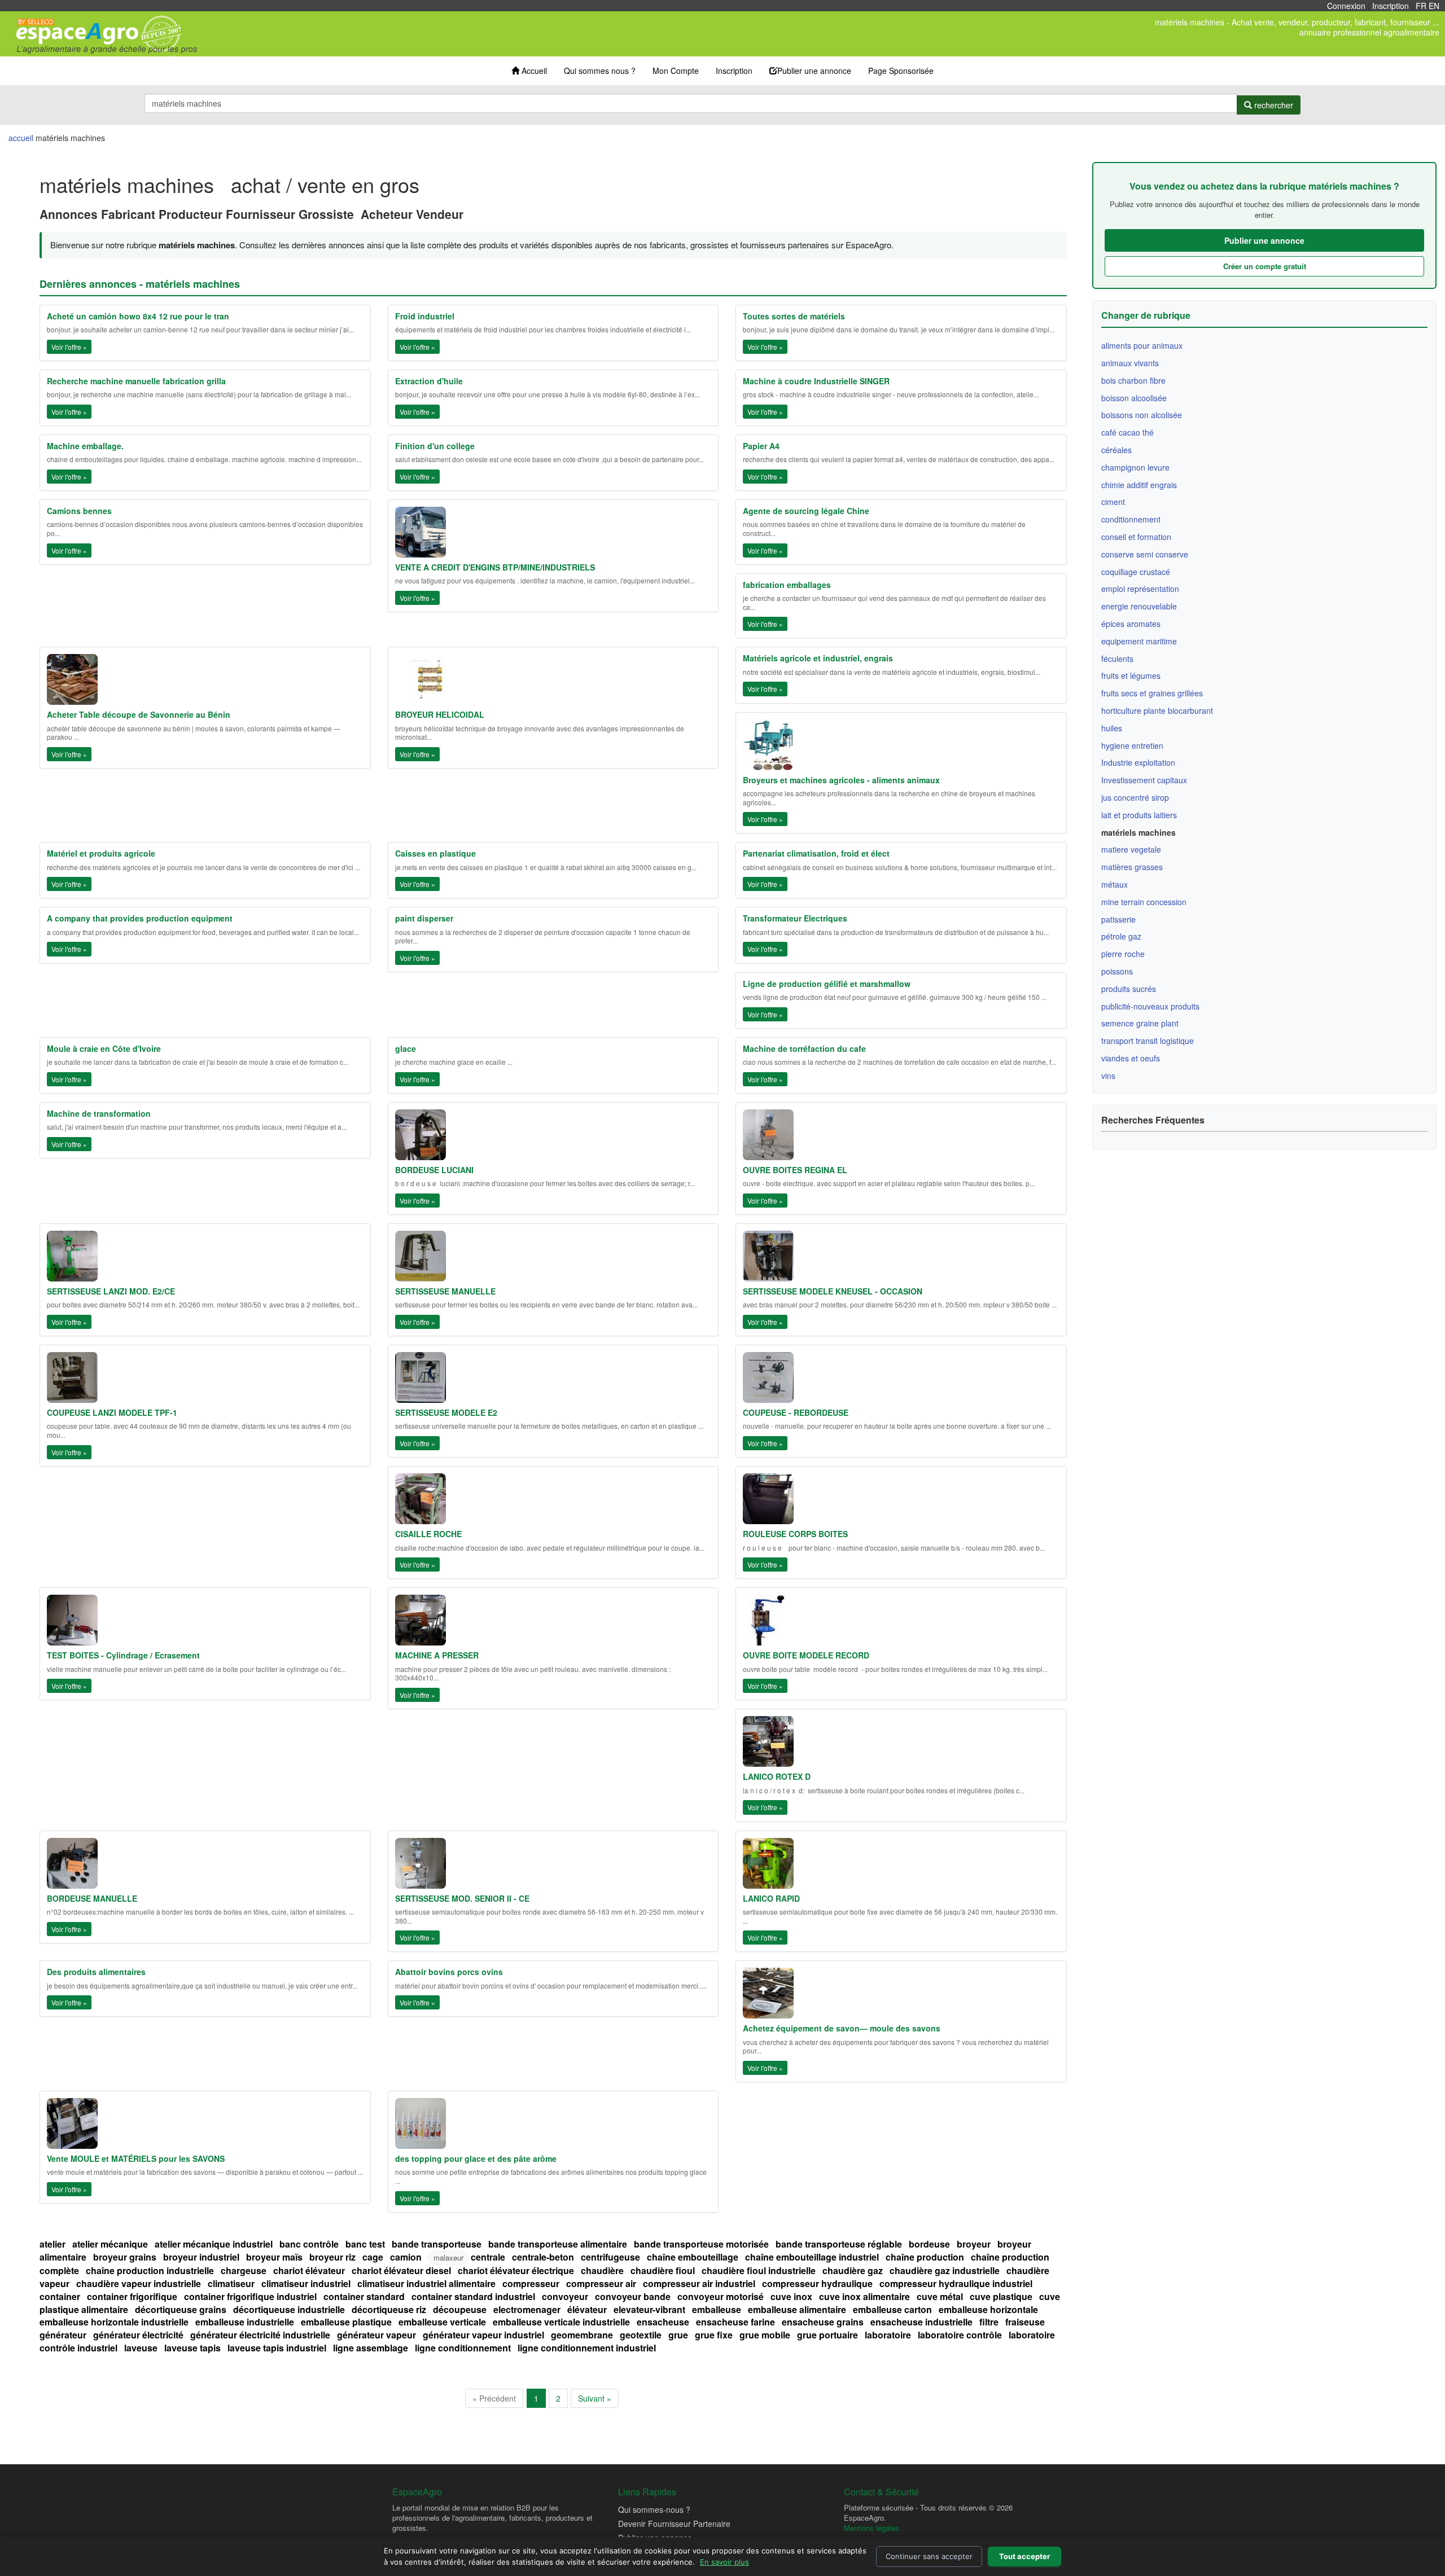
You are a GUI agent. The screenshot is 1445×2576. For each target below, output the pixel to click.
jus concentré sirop (1135, 797)
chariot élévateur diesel (401, 2270)
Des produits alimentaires (96, 1972)
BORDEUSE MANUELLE (92, 1898)
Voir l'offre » (69, 347)
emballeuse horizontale (988, 2309)
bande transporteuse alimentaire (558, 2244)
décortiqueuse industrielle (289, 2309)
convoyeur (565, 2296)
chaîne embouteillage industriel (812, 2257)
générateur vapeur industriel (483, 2335)
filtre (989, 2322)
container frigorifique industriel (250, 2296)
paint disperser (424, 918)
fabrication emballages (787, 585)
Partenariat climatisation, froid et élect (816, 853)
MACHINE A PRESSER (437, 1655)
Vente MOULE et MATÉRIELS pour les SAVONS (136, 2158)
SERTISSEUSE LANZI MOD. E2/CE (111, 1291)
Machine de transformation (99, 1113)
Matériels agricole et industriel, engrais (818, 658)
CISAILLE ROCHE (428, 1534)
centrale (488, 2257)
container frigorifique (132, 2296)
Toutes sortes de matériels (794, 316)
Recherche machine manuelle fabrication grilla (136, 381)
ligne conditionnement (463, 2348)
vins (1108, 1076)
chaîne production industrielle (150, 2270)
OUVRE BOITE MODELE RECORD (806, 1655)
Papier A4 (761, 446)
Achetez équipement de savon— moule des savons (842, 2028)
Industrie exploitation (1138, 762)
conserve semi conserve (1145, 554)
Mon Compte (676, 71)
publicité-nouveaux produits (1150, 1006)
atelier (52, 2244)
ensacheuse (663, 2322)
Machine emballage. (85, 446)
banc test (365, 2244)
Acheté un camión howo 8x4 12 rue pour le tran (138, 316)
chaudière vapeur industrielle (139, 2283)
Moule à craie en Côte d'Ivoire (104, 1048)
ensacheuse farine (735, 2322)
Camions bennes (79, 511)
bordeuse (929, 2244)
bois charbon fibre (1133, 380)
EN (1434, 6)
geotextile (641, 2335)
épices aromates (1131, 624)
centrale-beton (543, 2257)
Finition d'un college (435, 446)
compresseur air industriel (699, 2283)
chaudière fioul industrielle (759, 2270)
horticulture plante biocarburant (1157, 710)
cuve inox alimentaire (864, 2296)
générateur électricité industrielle (260, 2335)
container (60, 2296)
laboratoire (888, 2335)
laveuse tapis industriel (277, 2348)
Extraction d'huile (429, 381)
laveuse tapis (192, 2348)
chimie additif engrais (1139, 485)
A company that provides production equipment (140, 918)
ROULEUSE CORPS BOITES (795, 1534)
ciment (1113, 502)
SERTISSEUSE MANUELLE (445, 1291)
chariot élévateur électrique (516, 2270)
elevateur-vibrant (649, 2309)
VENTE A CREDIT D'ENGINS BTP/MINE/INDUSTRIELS (495, 567)
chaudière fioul (663, 2270)
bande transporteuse (437, 2244)
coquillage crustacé (1136, 572)
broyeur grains (125, 2257)
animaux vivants (1130, 363)
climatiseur (231, 2283)
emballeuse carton (892, 2309)
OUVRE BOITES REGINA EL (795, 1170)
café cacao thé (1127, 432)
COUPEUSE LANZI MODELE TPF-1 (112, 1412)
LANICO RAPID (771, 1898)
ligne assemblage (371, 2348)
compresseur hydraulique (817, 2283)
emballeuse (717, 2309)
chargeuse (244, 2270)
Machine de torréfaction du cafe (804, 1048)
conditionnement (1131, 519)
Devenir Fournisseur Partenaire (674, 2524)
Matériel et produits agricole (101, 853)
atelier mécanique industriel (214, 2244)
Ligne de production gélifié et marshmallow (827, 984)
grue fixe (714, 2335)
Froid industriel (425, 316)
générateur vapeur (376, 2335)
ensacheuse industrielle (921, 2322)
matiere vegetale (1131, 849)
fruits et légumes (1131, 675)
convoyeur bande (633, 2296)
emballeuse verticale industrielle (561, 2322)
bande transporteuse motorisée (701, 2244)
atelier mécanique (110, 2244)
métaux (1115, 884)
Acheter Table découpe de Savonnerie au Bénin (139, 714)
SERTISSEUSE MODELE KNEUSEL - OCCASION (833, 1291)
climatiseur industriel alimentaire (426, 2283)
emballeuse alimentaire (797, 2309)
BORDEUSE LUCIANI (434, 1170)
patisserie (1118, 919)
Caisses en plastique (435, 853)
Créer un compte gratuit (1265, 266)
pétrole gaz (1121, 936)
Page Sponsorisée (901, 71)
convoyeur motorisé (721, 2296)
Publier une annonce (814, 71)
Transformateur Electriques (795, 918)
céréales (1116, 450)
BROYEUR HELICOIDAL (440, 714)
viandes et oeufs (1131, 1058)
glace (406, 1048)
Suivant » (595, 2398)
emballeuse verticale (442, 2322)
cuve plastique (1001, 2296)
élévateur (587, 2309)
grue (678, 2335)
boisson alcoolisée (1134, 398)
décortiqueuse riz (389, 2309)
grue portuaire (827, 2335)
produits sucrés (1129, 989)
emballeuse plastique (346, 2322)
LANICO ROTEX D (777, 1776)
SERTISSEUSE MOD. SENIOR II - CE (462, 1898)
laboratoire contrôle (960, 2335)
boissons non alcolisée (1142, 415)
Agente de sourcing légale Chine (806, 511)
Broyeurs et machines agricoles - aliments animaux (841, 780)
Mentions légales (872, 2528)
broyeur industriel (201, 2257)
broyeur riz (332, 2257)
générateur (63, 2335)
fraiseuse (1025, 2322)
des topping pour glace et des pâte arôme (476, 2158)
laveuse (141, 2348)
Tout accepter (1024, 2556)
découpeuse (460, 2309)
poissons (1117, 971)
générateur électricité (138, 2335)
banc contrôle (309, 2244)
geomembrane (582, 2335)
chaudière (602, 2270)
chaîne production (925, 2257)
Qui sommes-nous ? (654, 2509)
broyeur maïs (274, 2257)
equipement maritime (1139, 641)
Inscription (1391, 6)
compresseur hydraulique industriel (956, 2283)
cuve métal (940, 2296)
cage (373, 2257)
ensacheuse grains (823, 2322)
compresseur (531, 2283)
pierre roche (1123, 954)
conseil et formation (1136, 537)
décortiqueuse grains (181, 2309)
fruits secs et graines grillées (1152, 693)
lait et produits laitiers (1139, 815)
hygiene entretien (1132, 745)
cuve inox (791, 2296)
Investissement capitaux (1144, 780)
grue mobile (765, 2335)
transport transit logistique (1148, 1041)
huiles (1112, 728)
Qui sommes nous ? (600, 71)
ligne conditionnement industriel (587, 2348)
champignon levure (1135, 467)
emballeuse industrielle (245, 2322)
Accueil (533, 71)
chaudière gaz (853, 2270)
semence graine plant (1140, 1023)
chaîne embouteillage (693, 2257)
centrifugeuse (610, 2257)
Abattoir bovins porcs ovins (449, 1972)
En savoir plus (724, 2562)
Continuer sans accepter (929, 2556)
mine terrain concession (1144, 902)
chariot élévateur (309, 2270)
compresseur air (601, 2283)
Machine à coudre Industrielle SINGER (816, 381)
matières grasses (1132, 867)
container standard (364, 2296)
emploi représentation (1140, 589)
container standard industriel (473, 2296)
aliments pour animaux (1142, 345)
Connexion (1346, 6)
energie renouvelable (1139, 606)
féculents (1117, 659)
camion (406, 2257)
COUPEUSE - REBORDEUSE (796, 1412)
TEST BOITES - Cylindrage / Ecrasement (123, 1655)
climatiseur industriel (306, 2283)
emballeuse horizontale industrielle (114, 2322)
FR (1421, 6)
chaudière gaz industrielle (945, 2270)
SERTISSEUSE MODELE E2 (446, 1412)
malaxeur (448, 2257)
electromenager (527, 2309)
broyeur (974, 2244)
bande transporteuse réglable (839, 2244)
